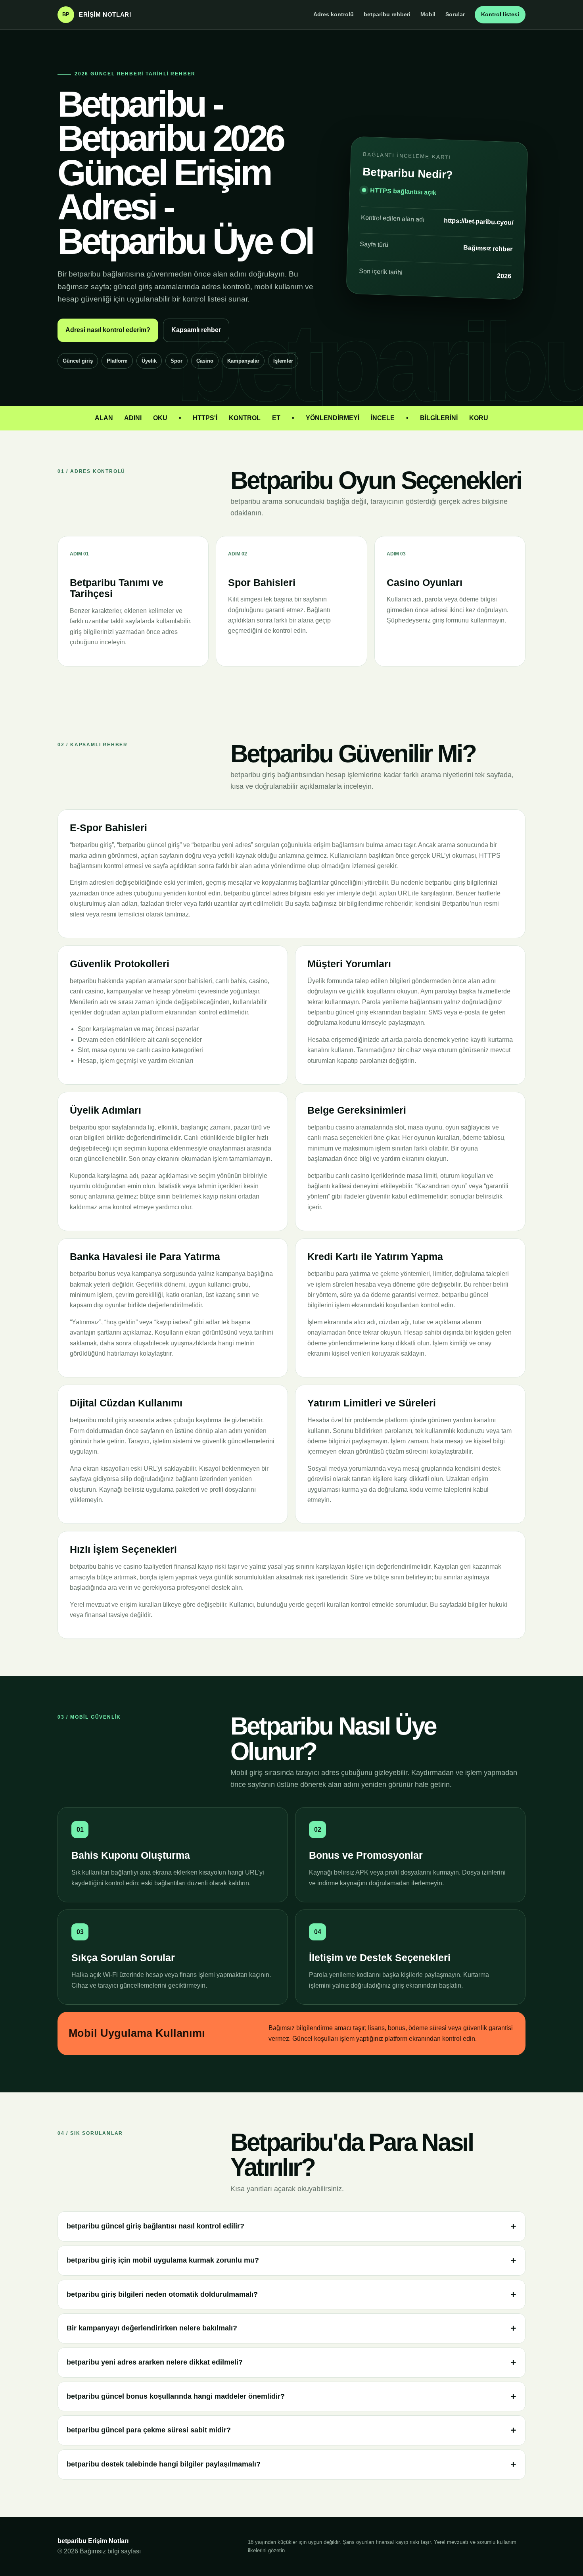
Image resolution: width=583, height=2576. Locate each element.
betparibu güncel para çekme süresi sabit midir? (149, 2430)
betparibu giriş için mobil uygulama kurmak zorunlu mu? (163, 2260)
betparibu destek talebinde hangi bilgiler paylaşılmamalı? (164, 2464)
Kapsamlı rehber (196, 330)
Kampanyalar (243, 361)
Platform (117, 361)
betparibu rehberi (387, 14)
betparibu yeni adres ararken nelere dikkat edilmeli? (155, 2362)
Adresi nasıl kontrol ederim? (108, 330)
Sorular (455, 14)
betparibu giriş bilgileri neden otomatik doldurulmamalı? (162, 2294)
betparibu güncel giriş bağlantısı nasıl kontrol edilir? (155, 2226)
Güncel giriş (78, 361)
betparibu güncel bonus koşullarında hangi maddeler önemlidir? (176, 2396)
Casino (205, 361)
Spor (176, 361)
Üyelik (149, 361)
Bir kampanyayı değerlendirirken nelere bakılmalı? (152, 2328)
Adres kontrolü (334, 14)
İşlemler (283, 361)
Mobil (428, 14)
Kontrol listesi (500, 14)
